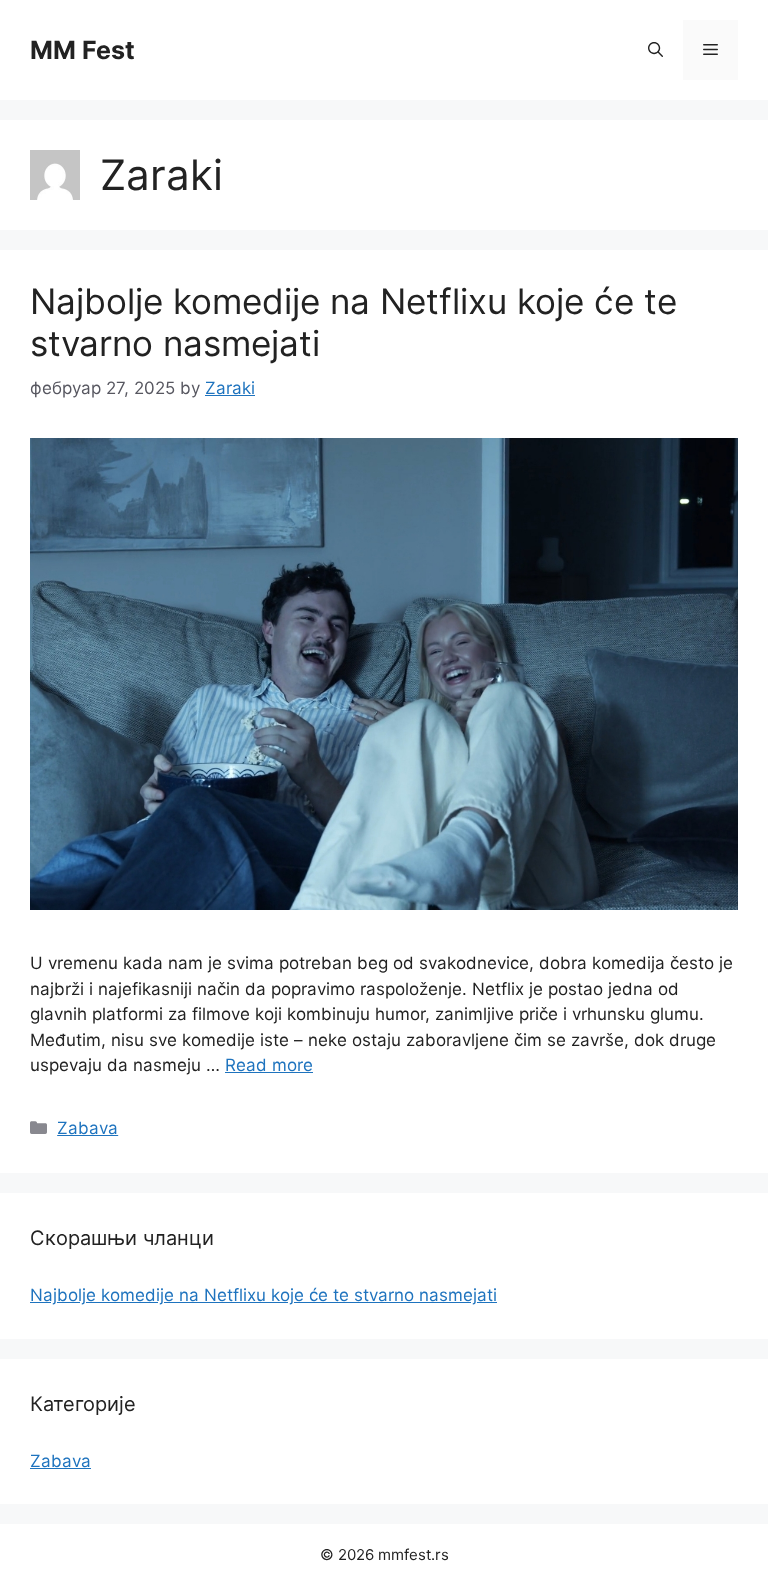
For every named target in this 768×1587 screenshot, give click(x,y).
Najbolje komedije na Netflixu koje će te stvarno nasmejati (263, 1295)
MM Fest (82, 50)
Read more (269, 1065)
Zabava (87, 1128)
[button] (655, 50)
